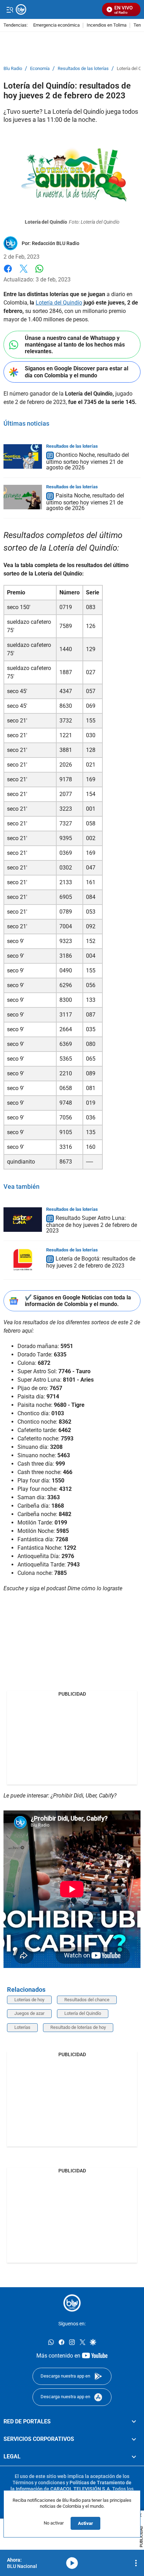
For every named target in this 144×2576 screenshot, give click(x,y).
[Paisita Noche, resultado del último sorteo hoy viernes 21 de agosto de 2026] (23, 497)
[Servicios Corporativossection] (134, 2439)
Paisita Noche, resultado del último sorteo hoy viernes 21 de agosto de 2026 (85, 502)
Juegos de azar (29, 2013)
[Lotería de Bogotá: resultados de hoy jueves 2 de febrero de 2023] (23, 1260)
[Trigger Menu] (10, 9)
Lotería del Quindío (59, 303)
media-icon (72, 2563)
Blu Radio (13, 69)
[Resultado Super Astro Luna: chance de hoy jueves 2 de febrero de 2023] (23, 1220)
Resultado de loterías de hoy (78, 2027)
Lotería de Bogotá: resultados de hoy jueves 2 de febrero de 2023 (91, 1262)
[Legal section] (134, 2457)
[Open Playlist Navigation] (136, 2563)
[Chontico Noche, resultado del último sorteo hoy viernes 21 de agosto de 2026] (23, 456)
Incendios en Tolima (107, 25)
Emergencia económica (56, 25)
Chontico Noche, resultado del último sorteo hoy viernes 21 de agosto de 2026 (88, 461)
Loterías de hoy (29, 2000)
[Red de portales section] (134, 2422)
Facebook (8, 273)
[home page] (72, 2303)
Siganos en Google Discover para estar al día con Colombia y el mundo (77, 372)
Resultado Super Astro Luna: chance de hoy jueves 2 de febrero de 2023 (92, 1224)
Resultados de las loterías (83, 69)
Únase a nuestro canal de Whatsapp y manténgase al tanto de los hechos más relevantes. (75, 345)
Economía (40, 69)
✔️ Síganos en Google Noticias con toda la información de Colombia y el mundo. (78, 1301)
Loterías (22, 2027)
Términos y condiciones (39, 2483)
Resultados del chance (87, 2000)
